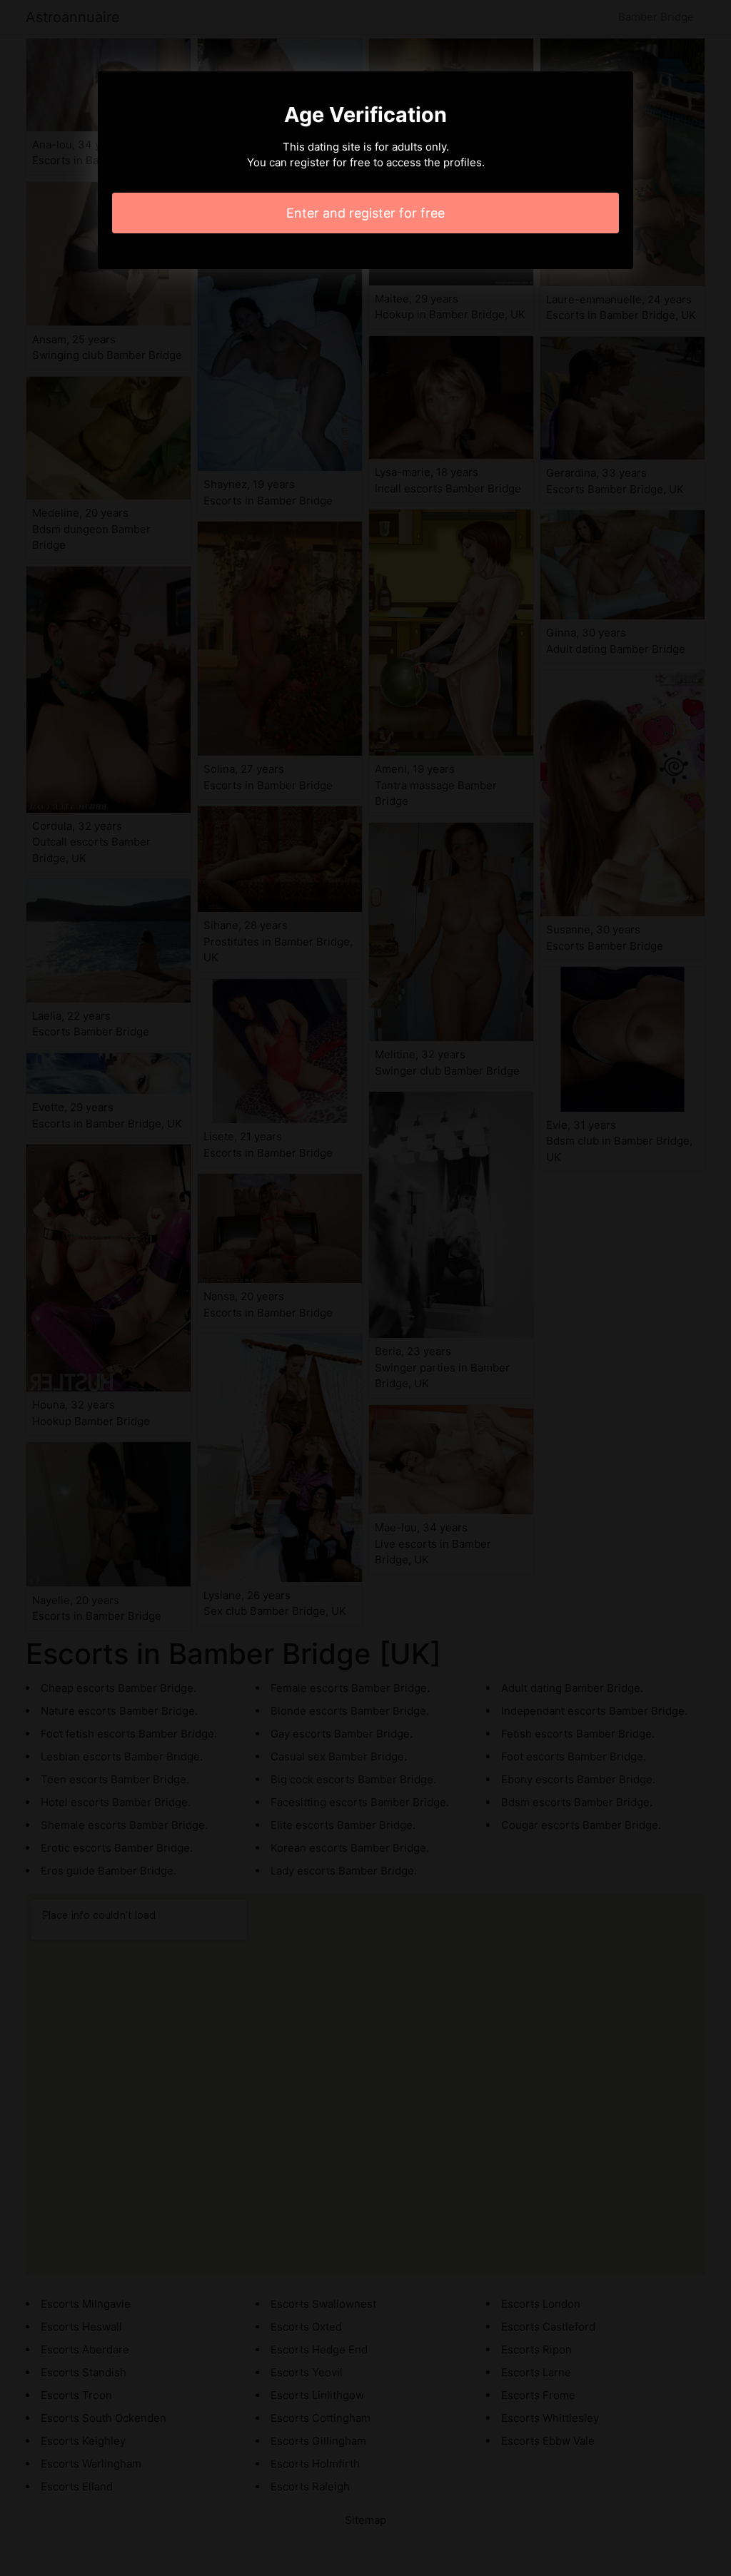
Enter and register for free (365, 213)
